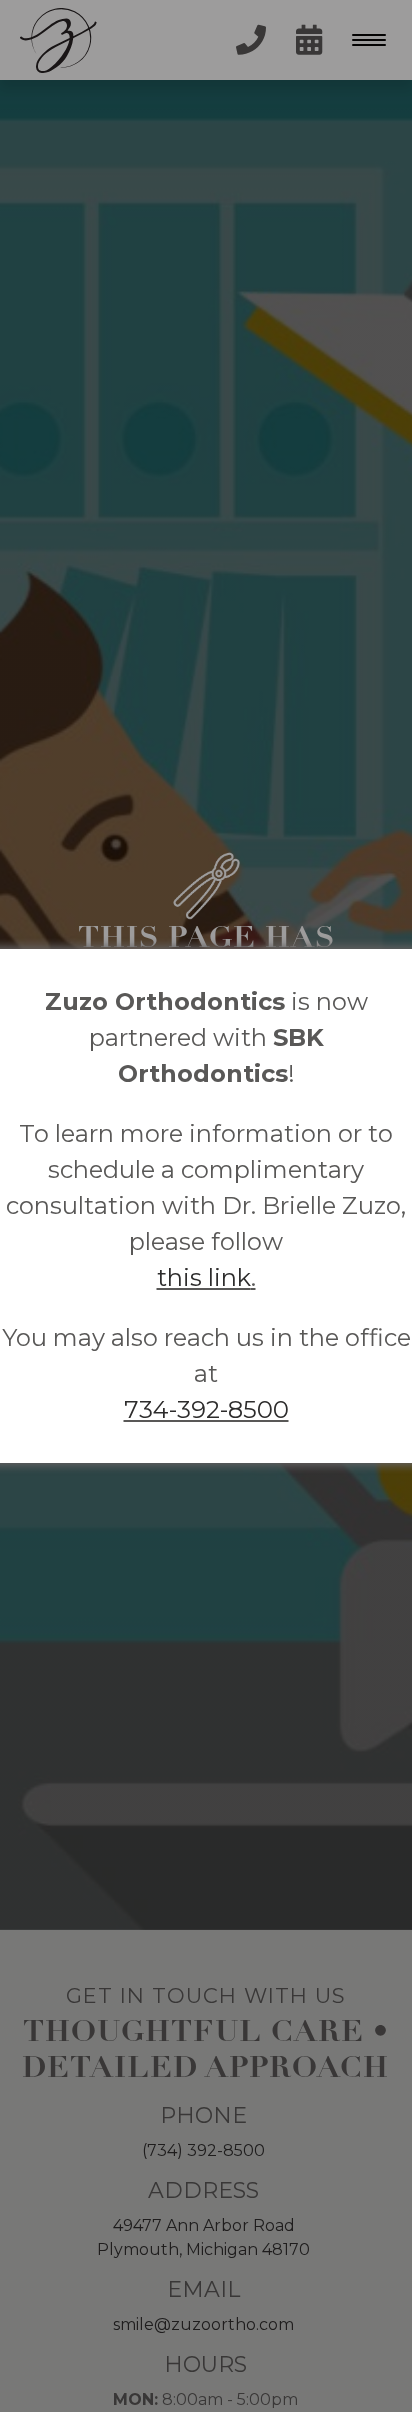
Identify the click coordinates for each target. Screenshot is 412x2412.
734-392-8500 (206, 1409)
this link (204, 1277)
